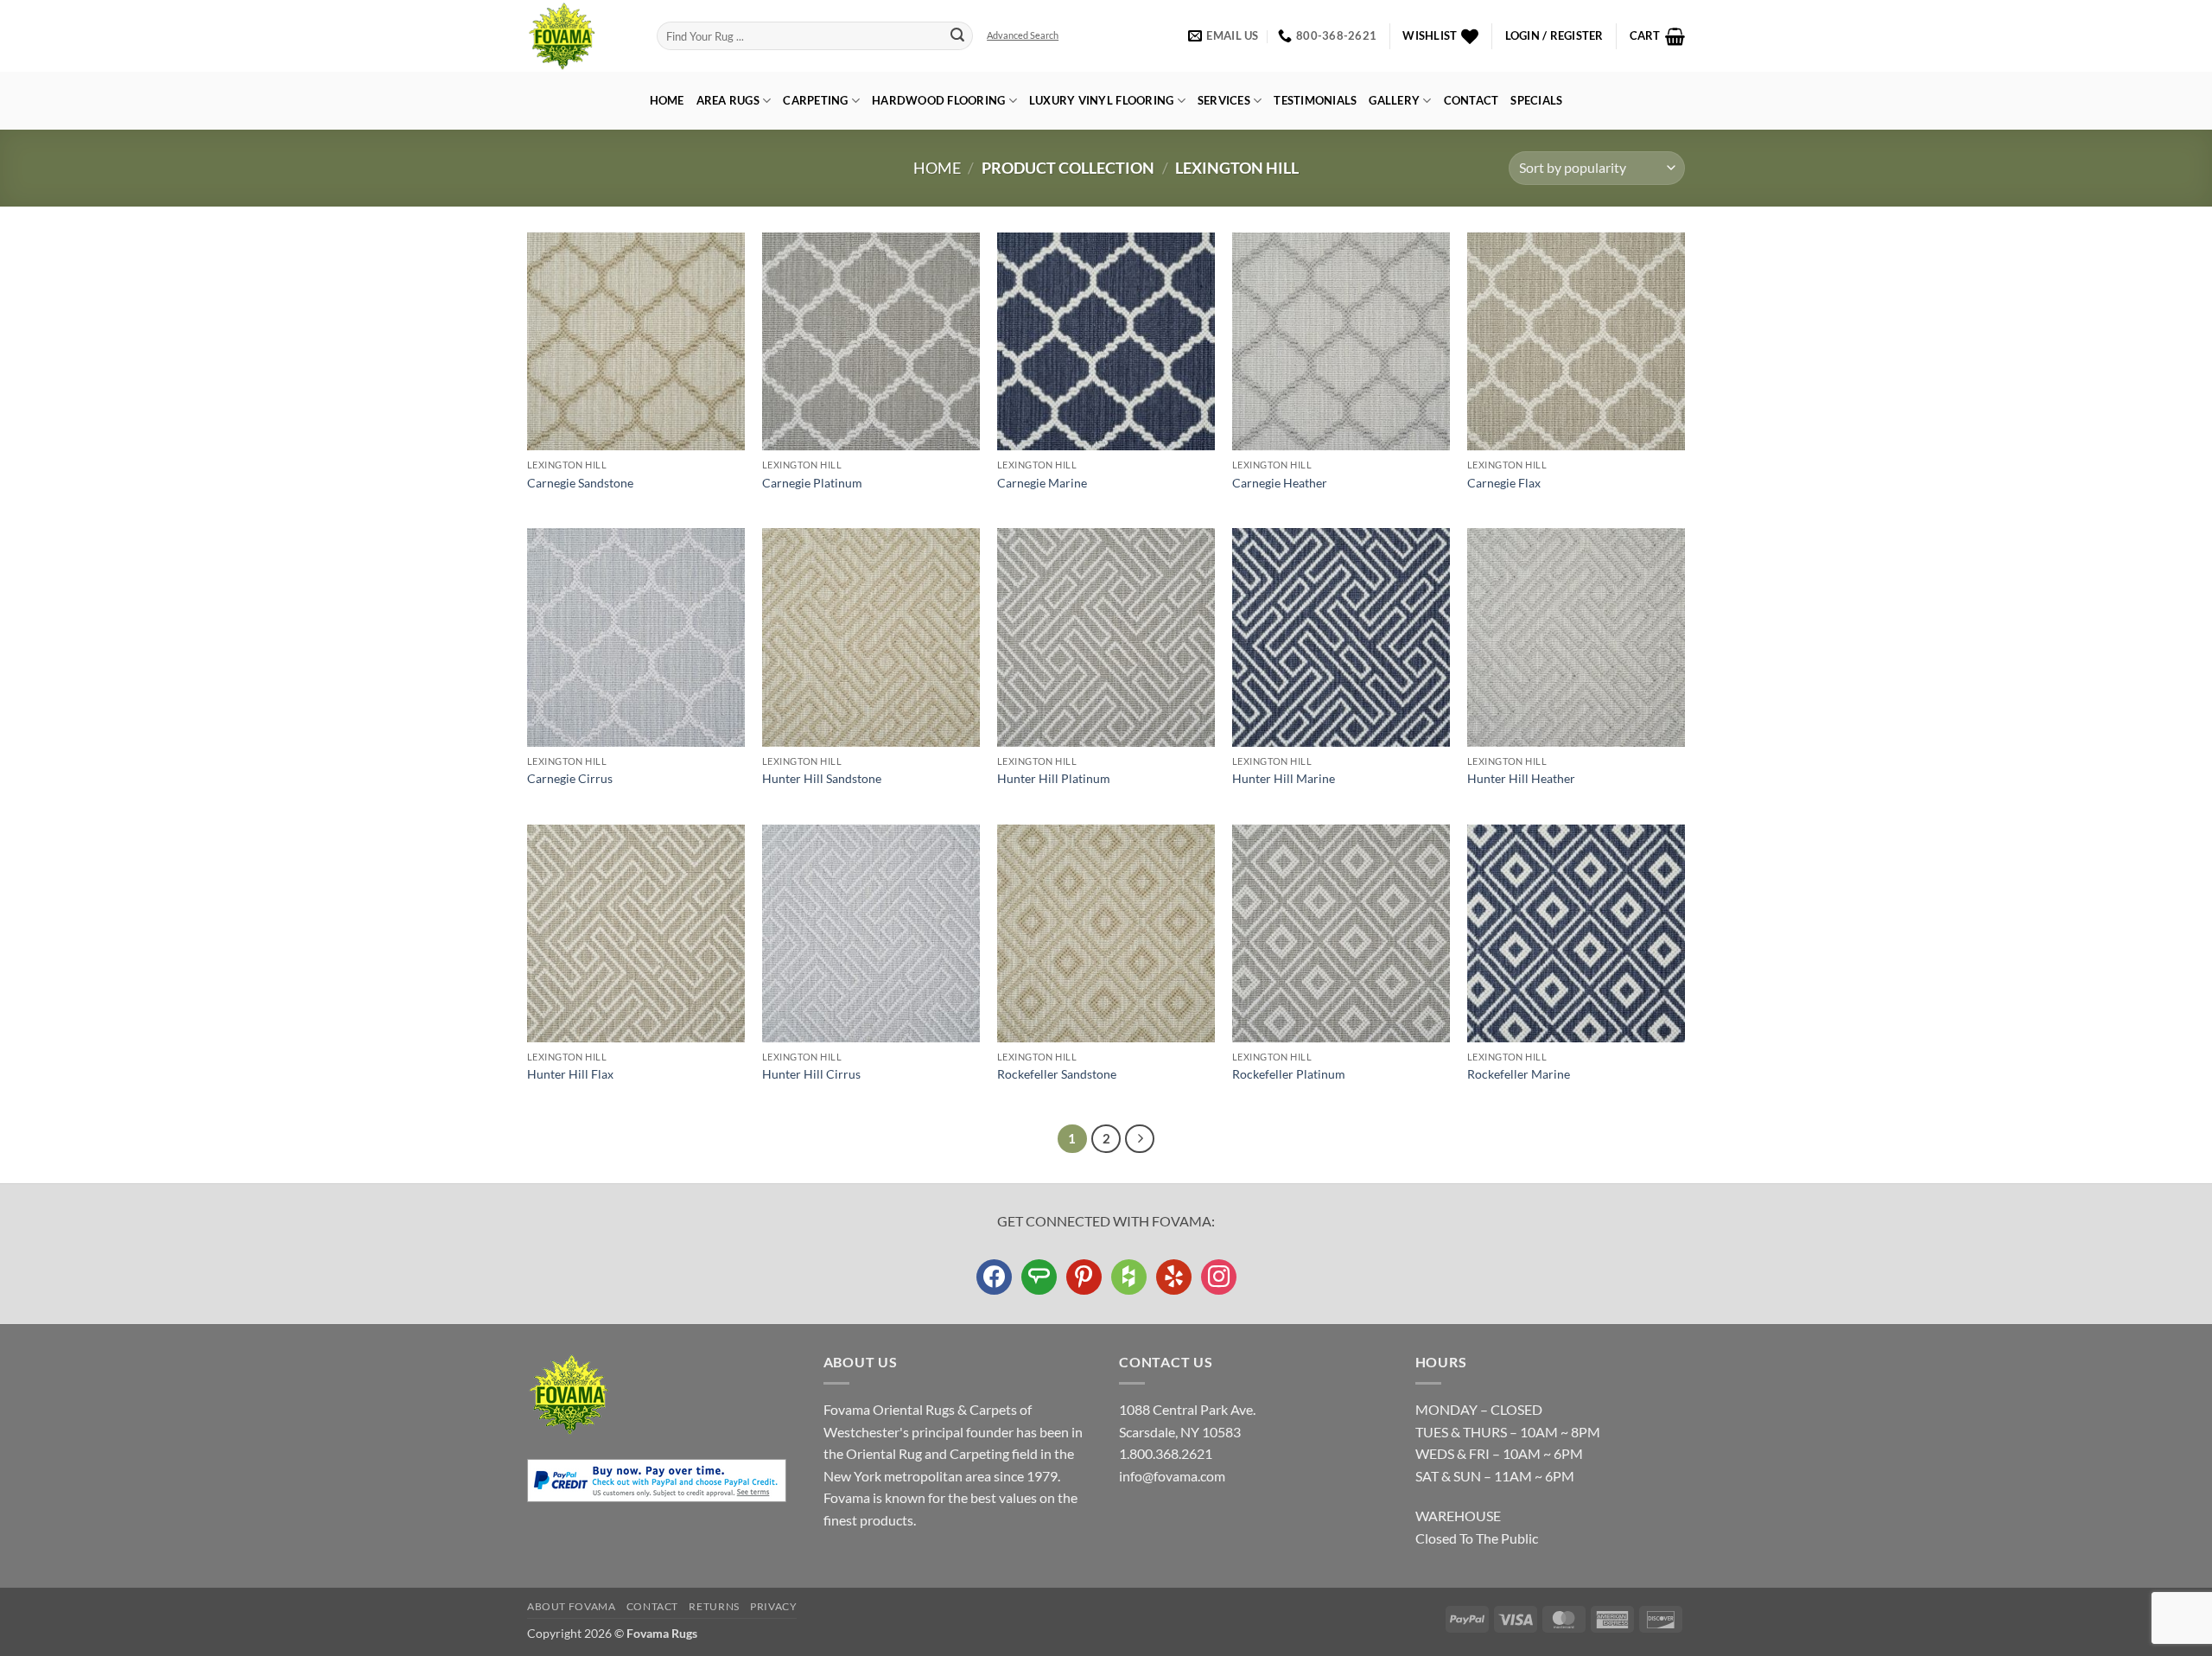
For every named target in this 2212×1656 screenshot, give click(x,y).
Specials (1536, 100)
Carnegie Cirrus (570, 778)
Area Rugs (728, 100)
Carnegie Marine (1042, 483)
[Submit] (957, 36)
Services (1224, 100)
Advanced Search (1023, 35)
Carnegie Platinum (812, 483)
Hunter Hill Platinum (1054, 778)
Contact (1471, 100)
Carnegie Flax (1504, 483)
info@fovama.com (1172, 1476)
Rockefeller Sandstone (1057, 1074)
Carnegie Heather (1280, 483)
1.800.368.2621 (1166, 1453)
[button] (1554, 36)
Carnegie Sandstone (580, 483)
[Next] (1140, 1139)
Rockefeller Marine (1519, 1074)
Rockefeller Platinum (1289, 1074)
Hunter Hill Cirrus (811, 1074)
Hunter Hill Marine (1284, 778)
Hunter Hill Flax (570, 1074)
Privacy (773, 1606)
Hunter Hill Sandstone (822, 778)
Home (667, 100)
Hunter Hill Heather (1521, 778)
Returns (714, 1606)
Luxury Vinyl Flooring (1101, 100)
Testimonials (1315, 100)
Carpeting (815, 100)
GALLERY (1394, 100)
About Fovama (571, 1606)
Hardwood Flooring (938, 100)
